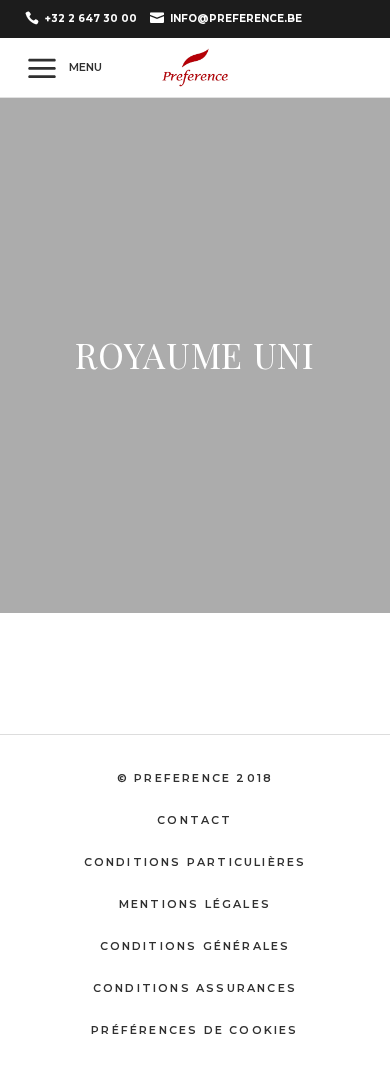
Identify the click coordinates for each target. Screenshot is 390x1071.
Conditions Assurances (195, 988)
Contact (194, 820)
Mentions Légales (195, 904)
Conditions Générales (195, 946)
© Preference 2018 (195, 778)
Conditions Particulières (195, 862)
